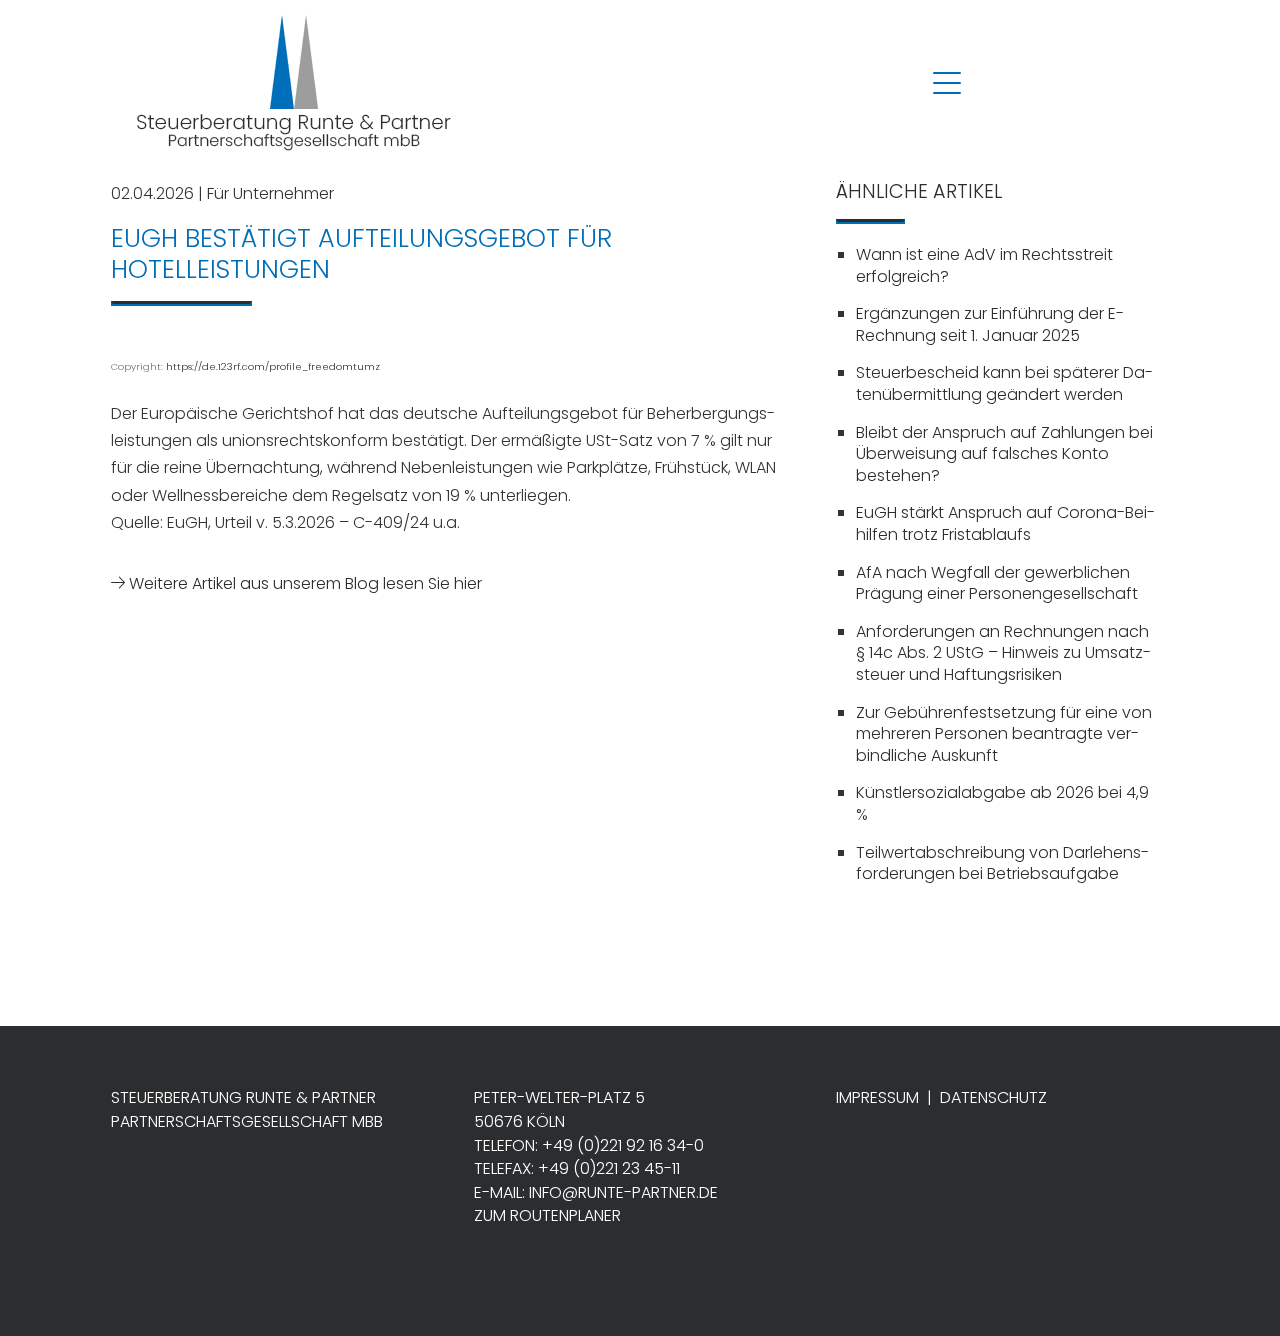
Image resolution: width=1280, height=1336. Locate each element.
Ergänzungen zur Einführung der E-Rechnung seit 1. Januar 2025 (990, 324)
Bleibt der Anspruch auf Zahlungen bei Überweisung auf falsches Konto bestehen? (1004, 454)
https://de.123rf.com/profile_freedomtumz (273, 366)
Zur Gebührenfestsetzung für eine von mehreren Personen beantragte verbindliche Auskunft (1004, 734)
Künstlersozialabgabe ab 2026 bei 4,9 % (1002, 803)
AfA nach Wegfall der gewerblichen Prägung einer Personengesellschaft (997, 583)
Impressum (877, 1097)
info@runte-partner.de (623, 1192)
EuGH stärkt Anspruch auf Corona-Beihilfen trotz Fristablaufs (1005, 523)
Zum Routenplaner (547, 1215)
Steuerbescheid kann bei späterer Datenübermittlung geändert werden (1004, 383)
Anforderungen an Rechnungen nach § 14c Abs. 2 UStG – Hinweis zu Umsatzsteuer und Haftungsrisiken (1003, 653)
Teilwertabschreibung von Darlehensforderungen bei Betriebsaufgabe (1002, 863)
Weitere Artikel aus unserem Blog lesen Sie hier (303, 583)
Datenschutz (993, 1097)
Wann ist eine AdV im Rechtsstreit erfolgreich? (984, 265)
